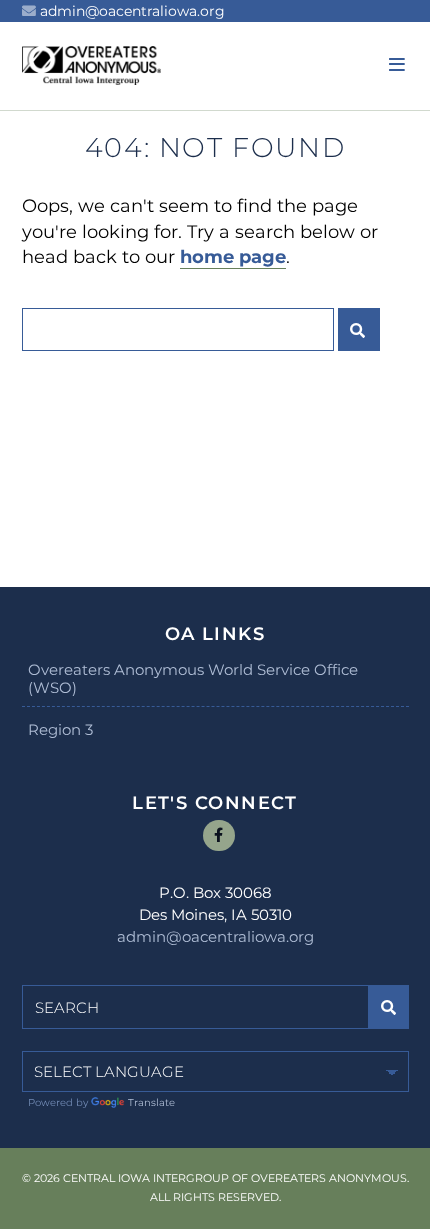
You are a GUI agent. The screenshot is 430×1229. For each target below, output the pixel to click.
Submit (359, 330)
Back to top (407, 1206)
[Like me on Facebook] (219, 836)
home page (233, 257)
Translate (151, 1102)
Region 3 (60, 729)
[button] (394, 65)
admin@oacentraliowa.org (132, 11)
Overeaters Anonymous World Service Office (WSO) (193, 678)
